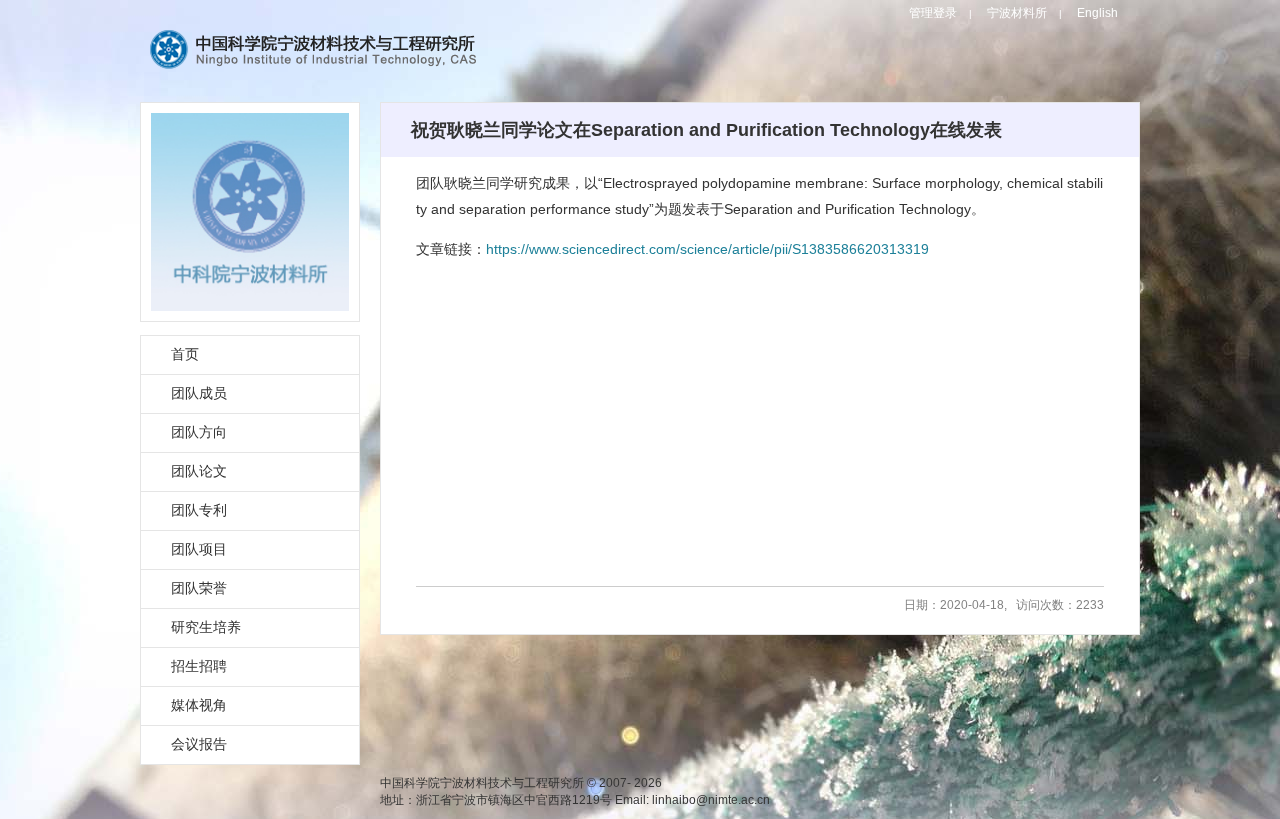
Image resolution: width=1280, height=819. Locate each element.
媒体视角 (199, 705)
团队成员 (199, 393)
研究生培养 (206, 627)
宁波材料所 (1017, 13)
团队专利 (199, 510)
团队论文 (199, 471)
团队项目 (199, 549)
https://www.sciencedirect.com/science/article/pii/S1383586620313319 (707, 249)
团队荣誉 (199, 588)
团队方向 (199, 432)
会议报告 (199, 744)
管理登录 (933, 13)
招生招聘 (199, 666)
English (1097, 13)
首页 (185, 354)
